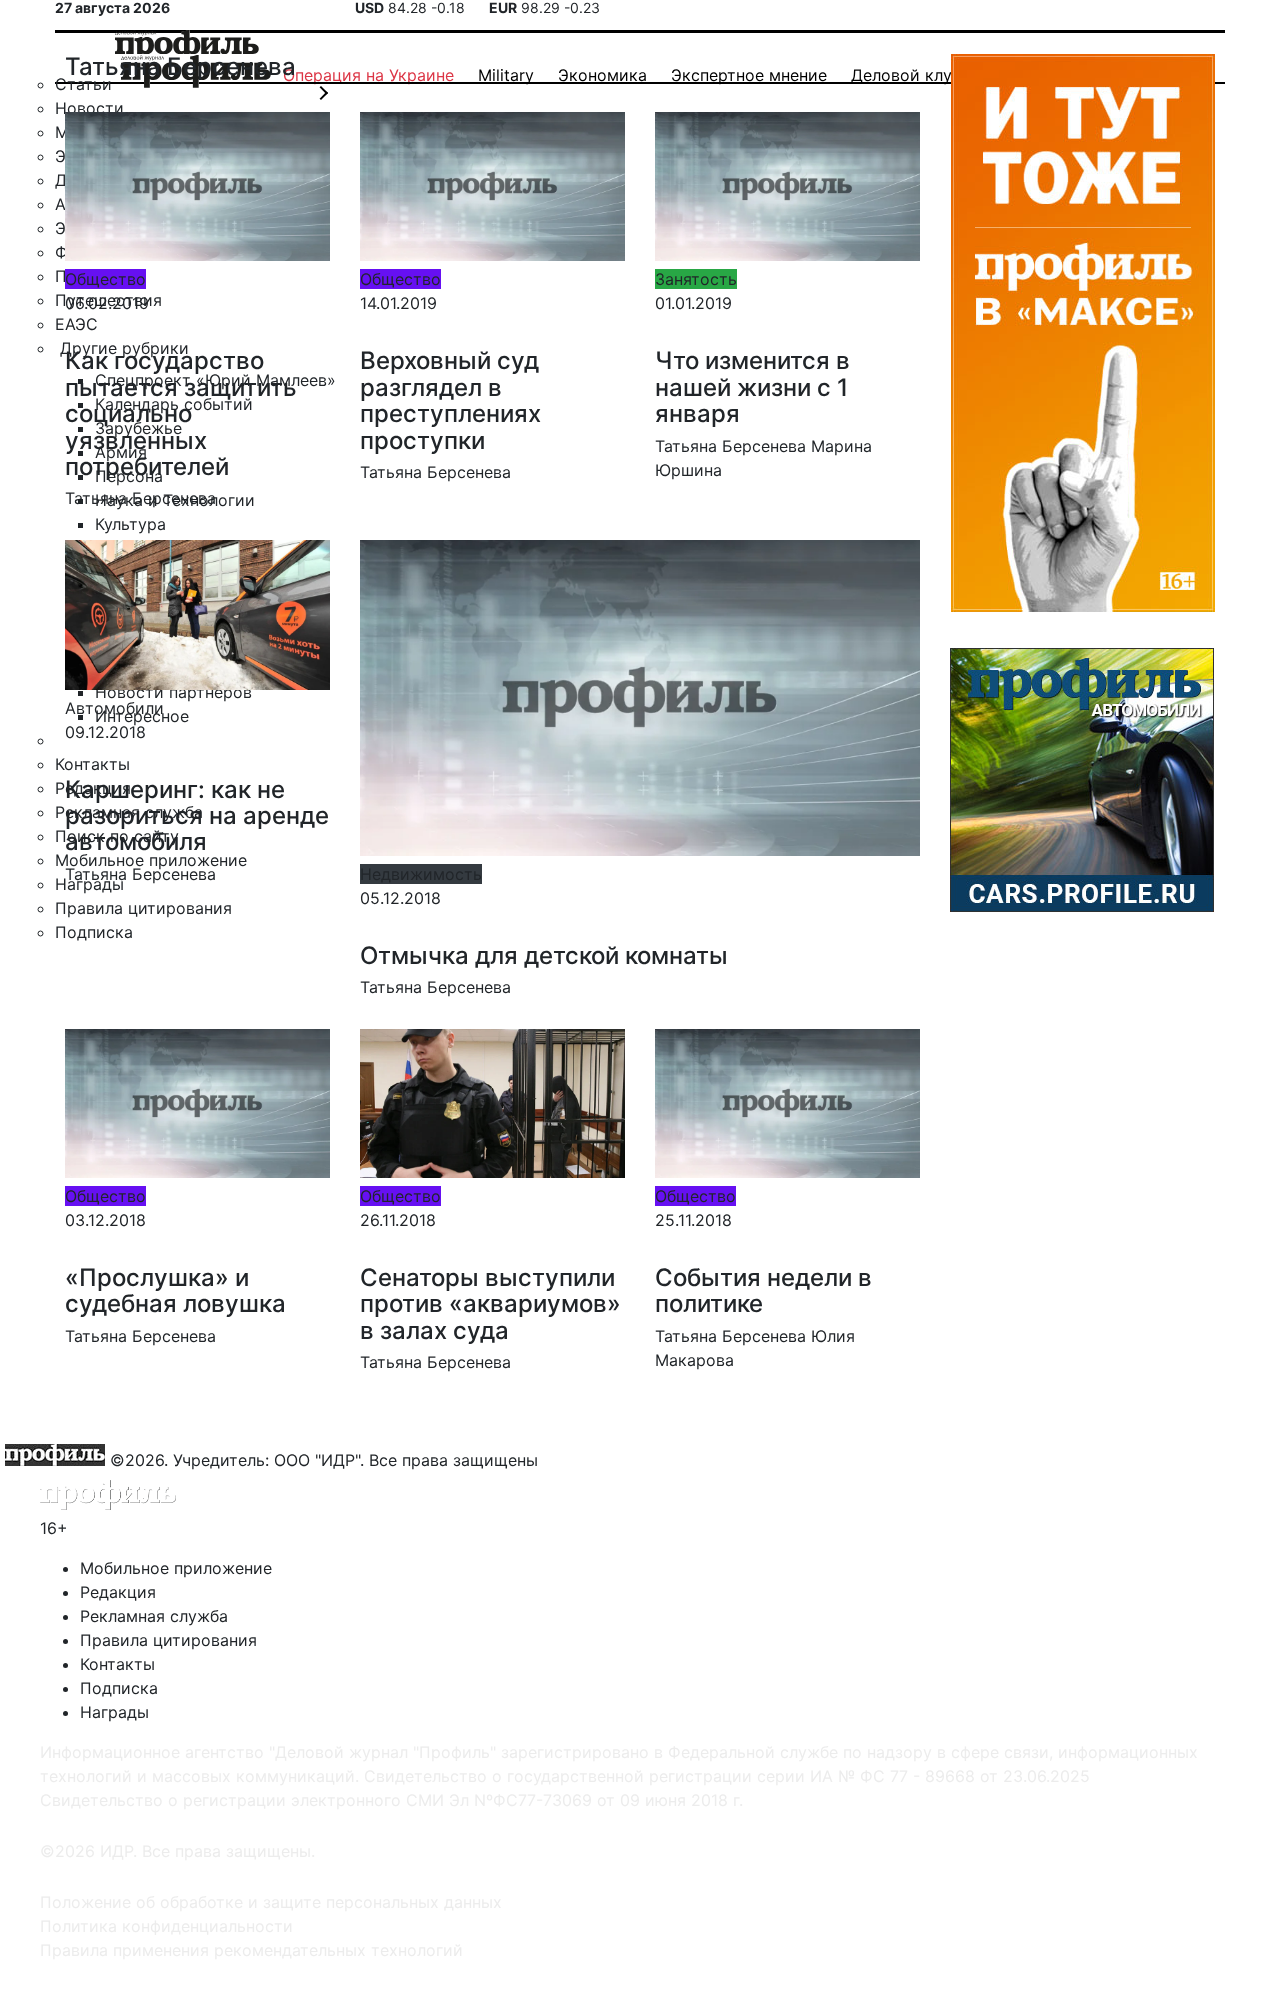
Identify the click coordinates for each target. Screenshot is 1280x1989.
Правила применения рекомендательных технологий (251, 1950)
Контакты (117, 1664)
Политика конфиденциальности (166, 1926)
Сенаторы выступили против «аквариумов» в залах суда (490, 1304)
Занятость (696, 279)
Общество (105, 279)
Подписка (119, 1688)
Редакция (118, 1592)
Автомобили (114, 708)
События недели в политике (763, 1290)
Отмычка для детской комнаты (544, 955)
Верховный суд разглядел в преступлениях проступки (450, 400)
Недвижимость (421, 874)
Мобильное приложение (176, 1568)
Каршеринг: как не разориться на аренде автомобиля (197, 816)
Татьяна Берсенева (140, 498)
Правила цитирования (168, 1640)
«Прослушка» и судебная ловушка (175, 1290)
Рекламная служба (154, 1616)
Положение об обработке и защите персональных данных (271, 1902)
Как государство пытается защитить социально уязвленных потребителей (181, 413)
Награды (114, 1712)
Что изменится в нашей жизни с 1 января (752, 387)
